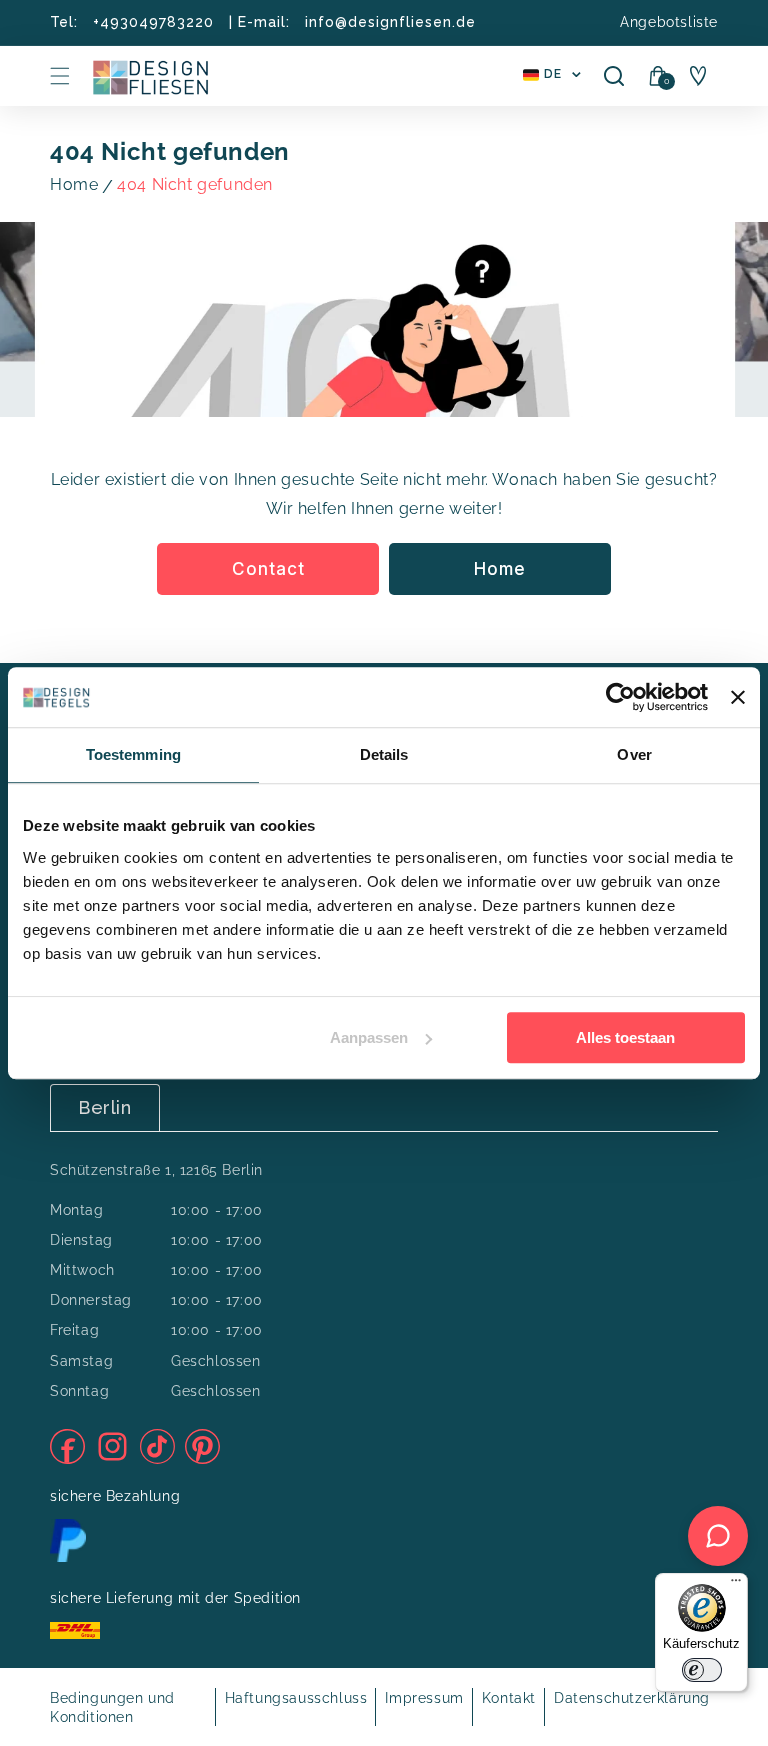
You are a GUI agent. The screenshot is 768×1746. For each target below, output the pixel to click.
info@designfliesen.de (390, 22)
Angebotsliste (669, 22)
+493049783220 (153, 22)
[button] (60, 76)
